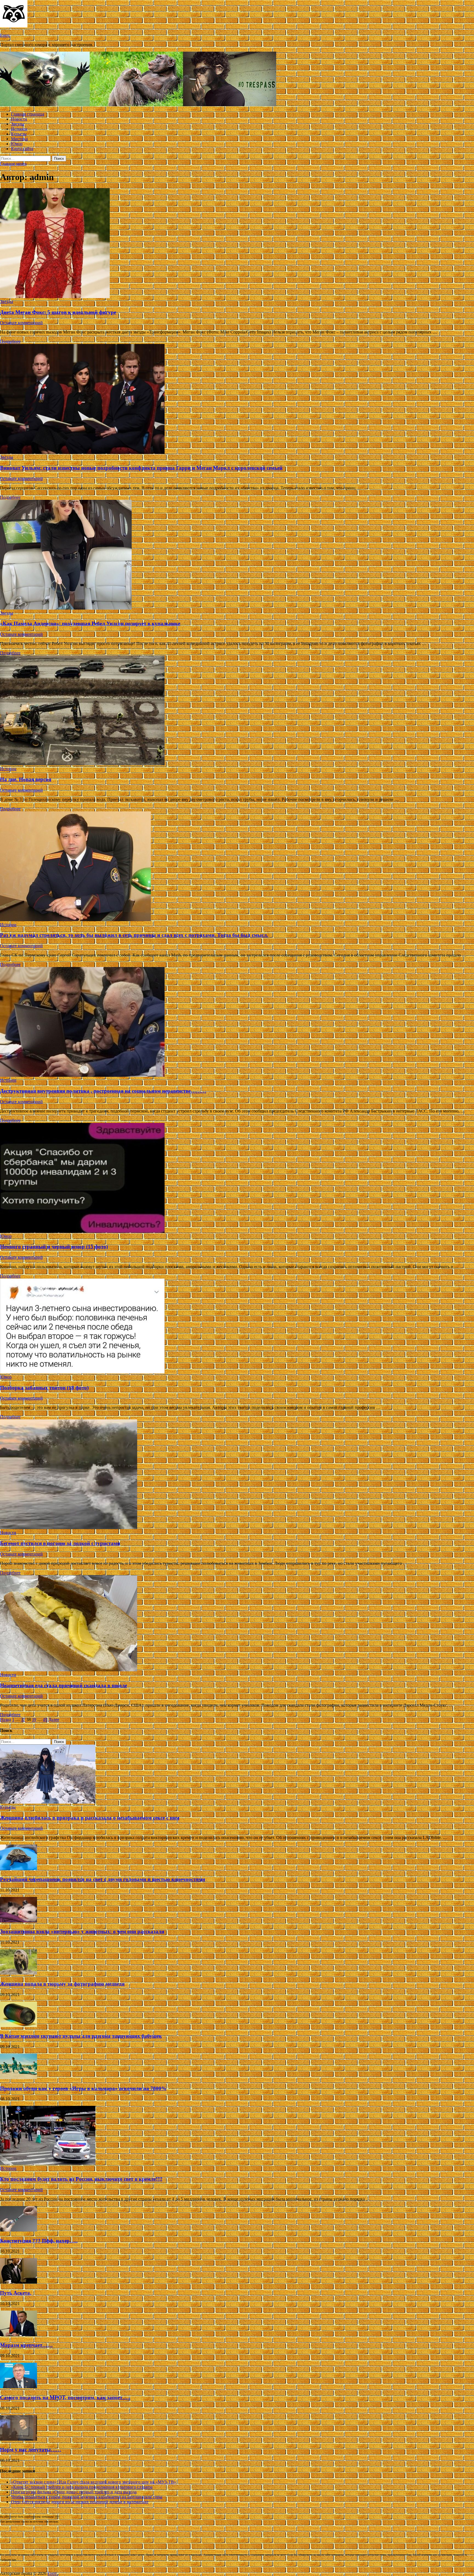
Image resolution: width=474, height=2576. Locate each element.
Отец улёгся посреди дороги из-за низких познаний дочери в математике (80, 2502)
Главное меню (13, 164)
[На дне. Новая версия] (237, 711)
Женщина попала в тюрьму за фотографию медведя (62, 1984)
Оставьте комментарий (21, 323)
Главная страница (28, 114)
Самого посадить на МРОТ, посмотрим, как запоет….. (65, 2397)
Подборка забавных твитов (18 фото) (44, 1388)
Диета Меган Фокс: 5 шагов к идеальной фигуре (58, 312)
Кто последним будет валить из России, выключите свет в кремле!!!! (81, 2179)
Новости (19, 119)
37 (23, 1719)
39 (34, 1719)
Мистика (19, 139)
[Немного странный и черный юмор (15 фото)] (237, 1178)
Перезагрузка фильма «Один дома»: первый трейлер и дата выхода (74, 2492)
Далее (54, 1719)
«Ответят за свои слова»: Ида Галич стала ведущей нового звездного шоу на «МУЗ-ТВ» (94, 2482)
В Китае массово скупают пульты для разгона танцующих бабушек (81, 2036)
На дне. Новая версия (26, 779)
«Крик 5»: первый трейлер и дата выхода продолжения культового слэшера (82, 2487)
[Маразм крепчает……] (19, 2335)
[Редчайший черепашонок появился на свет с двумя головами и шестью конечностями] (19, 1869)
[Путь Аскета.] (19, 2282)
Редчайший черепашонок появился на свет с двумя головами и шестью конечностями (103, 1879)
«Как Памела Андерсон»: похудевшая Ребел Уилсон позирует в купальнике (90, 623)
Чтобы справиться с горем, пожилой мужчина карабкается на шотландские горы (87, 2497)
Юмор (17, 144)
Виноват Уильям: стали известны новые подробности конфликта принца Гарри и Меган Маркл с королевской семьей (141, 468)
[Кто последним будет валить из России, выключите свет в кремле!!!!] (48, 2163)
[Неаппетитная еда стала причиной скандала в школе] (237, 1624)
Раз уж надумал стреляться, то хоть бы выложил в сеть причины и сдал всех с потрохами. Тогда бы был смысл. (134, 935)
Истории (19, 129)
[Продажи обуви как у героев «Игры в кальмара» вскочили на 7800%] (19, 2078)
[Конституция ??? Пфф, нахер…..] (19, 2230)
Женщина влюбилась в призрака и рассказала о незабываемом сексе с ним (90, 1818)
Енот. (5, 35)
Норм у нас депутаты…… (31, 2450)
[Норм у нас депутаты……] (19, 2439)
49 (45, 1719)
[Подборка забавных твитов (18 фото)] (237, 1327)
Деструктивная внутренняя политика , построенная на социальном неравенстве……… (103, 1091)
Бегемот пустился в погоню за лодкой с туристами (60, 1543)
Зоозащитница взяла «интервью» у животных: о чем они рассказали (82, 1931)
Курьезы (19, 134)
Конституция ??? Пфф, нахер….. (39, 2241)
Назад (5, 1719)
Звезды (18, 124)
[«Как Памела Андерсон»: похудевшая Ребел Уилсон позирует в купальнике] (237, 555)
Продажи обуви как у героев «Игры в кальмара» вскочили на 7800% (83, 2088)
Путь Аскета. (16, 2293)
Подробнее (10, 341)
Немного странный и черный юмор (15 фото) (54, 1247)
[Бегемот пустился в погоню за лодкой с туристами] (237, 1475)
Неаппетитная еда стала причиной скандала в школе (64, 1685)
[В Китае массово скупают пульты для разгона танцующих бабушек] (19, 2026)
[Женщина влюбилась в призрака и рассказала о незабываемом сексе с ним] (48, 1802)
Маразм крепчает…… (26, 2345)
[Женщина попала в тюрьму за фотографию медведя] (19, 1973)
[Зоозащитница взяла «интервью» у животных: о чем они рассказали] (19, 1921)
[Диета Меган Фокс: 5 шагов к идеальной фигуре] (237, 244)
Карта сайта (22, 149)
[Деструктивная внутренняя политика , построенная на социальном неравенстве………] (237, 1022)
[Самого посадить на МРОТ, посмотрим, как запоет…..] (19, 2387)
